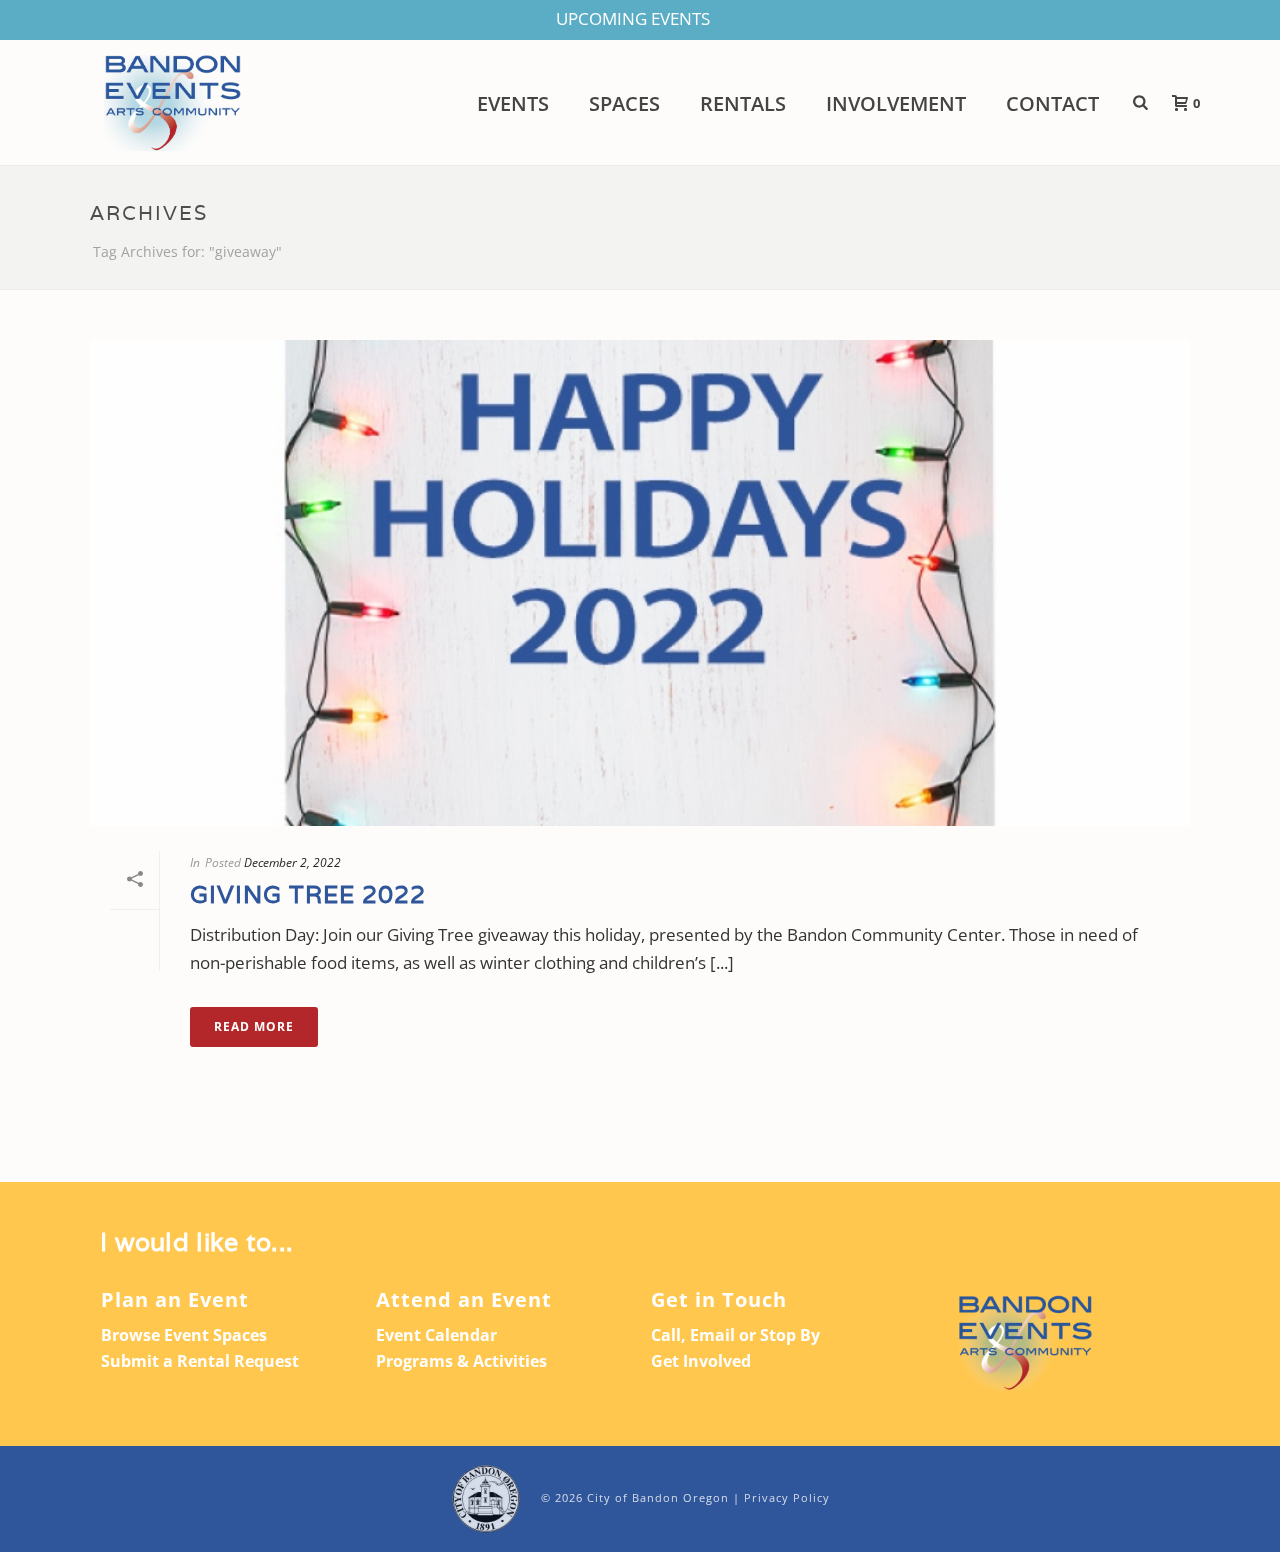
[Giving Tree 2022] (640, 583)
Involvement (896, 104)
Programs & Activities (461, 1361)
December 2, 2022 (292, 862)
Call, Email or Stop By (735, 1335)
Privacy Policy (787, 1497)
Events (513, 104)
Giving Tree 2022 (308, 894)
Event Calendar (436, 1335)
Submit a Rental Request (200, 1361)
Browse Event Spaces (184, 1335)
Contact (1052, 104)
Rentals (743, 104)
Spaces (624, 104)
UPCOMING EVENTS (633, 18)
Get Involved (701, 1361)
